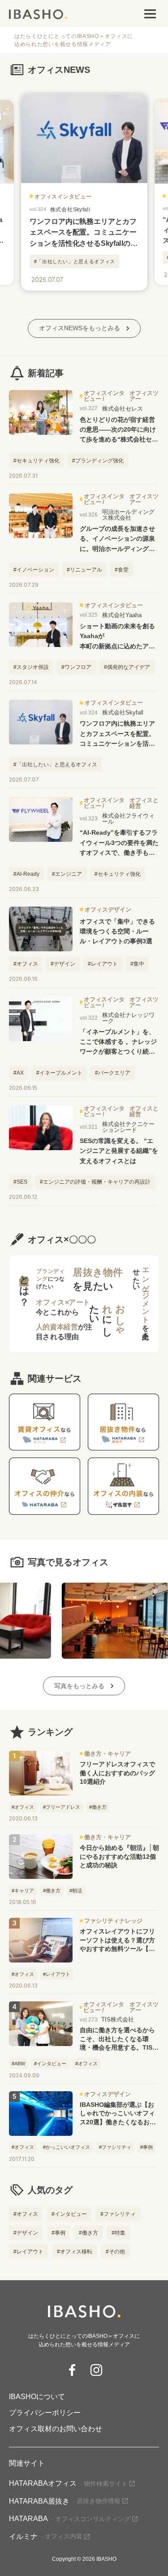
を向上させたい (141, 1300)
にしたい (107, 1315)
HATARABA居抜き (65, 2501)
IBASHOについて (37, 2397)
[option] (84, 193)
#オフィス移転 (75, 2252)
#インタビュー (69, 2214)
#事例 (58, 2233)
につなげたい (51, 1279)
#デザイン (26, 2233)
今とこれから (63, 1307)
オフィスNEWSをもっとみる (80, 328)
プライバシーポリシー (45, 2413)
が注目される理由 (64, 1332)
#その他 (115, 2252)
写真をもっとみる (79, 1686)
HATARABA (70, 2519)
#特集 (118, 2233)
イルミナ (46, 2536)
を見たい (98, 1279)
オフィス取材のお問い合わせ (56, 2429)
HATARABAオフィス (68, 2483)
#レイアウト (28, 2252)
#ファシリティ (118, 2214)
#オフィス (26, 2214)
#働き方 (88, 2233)
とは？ (24, 1285)
